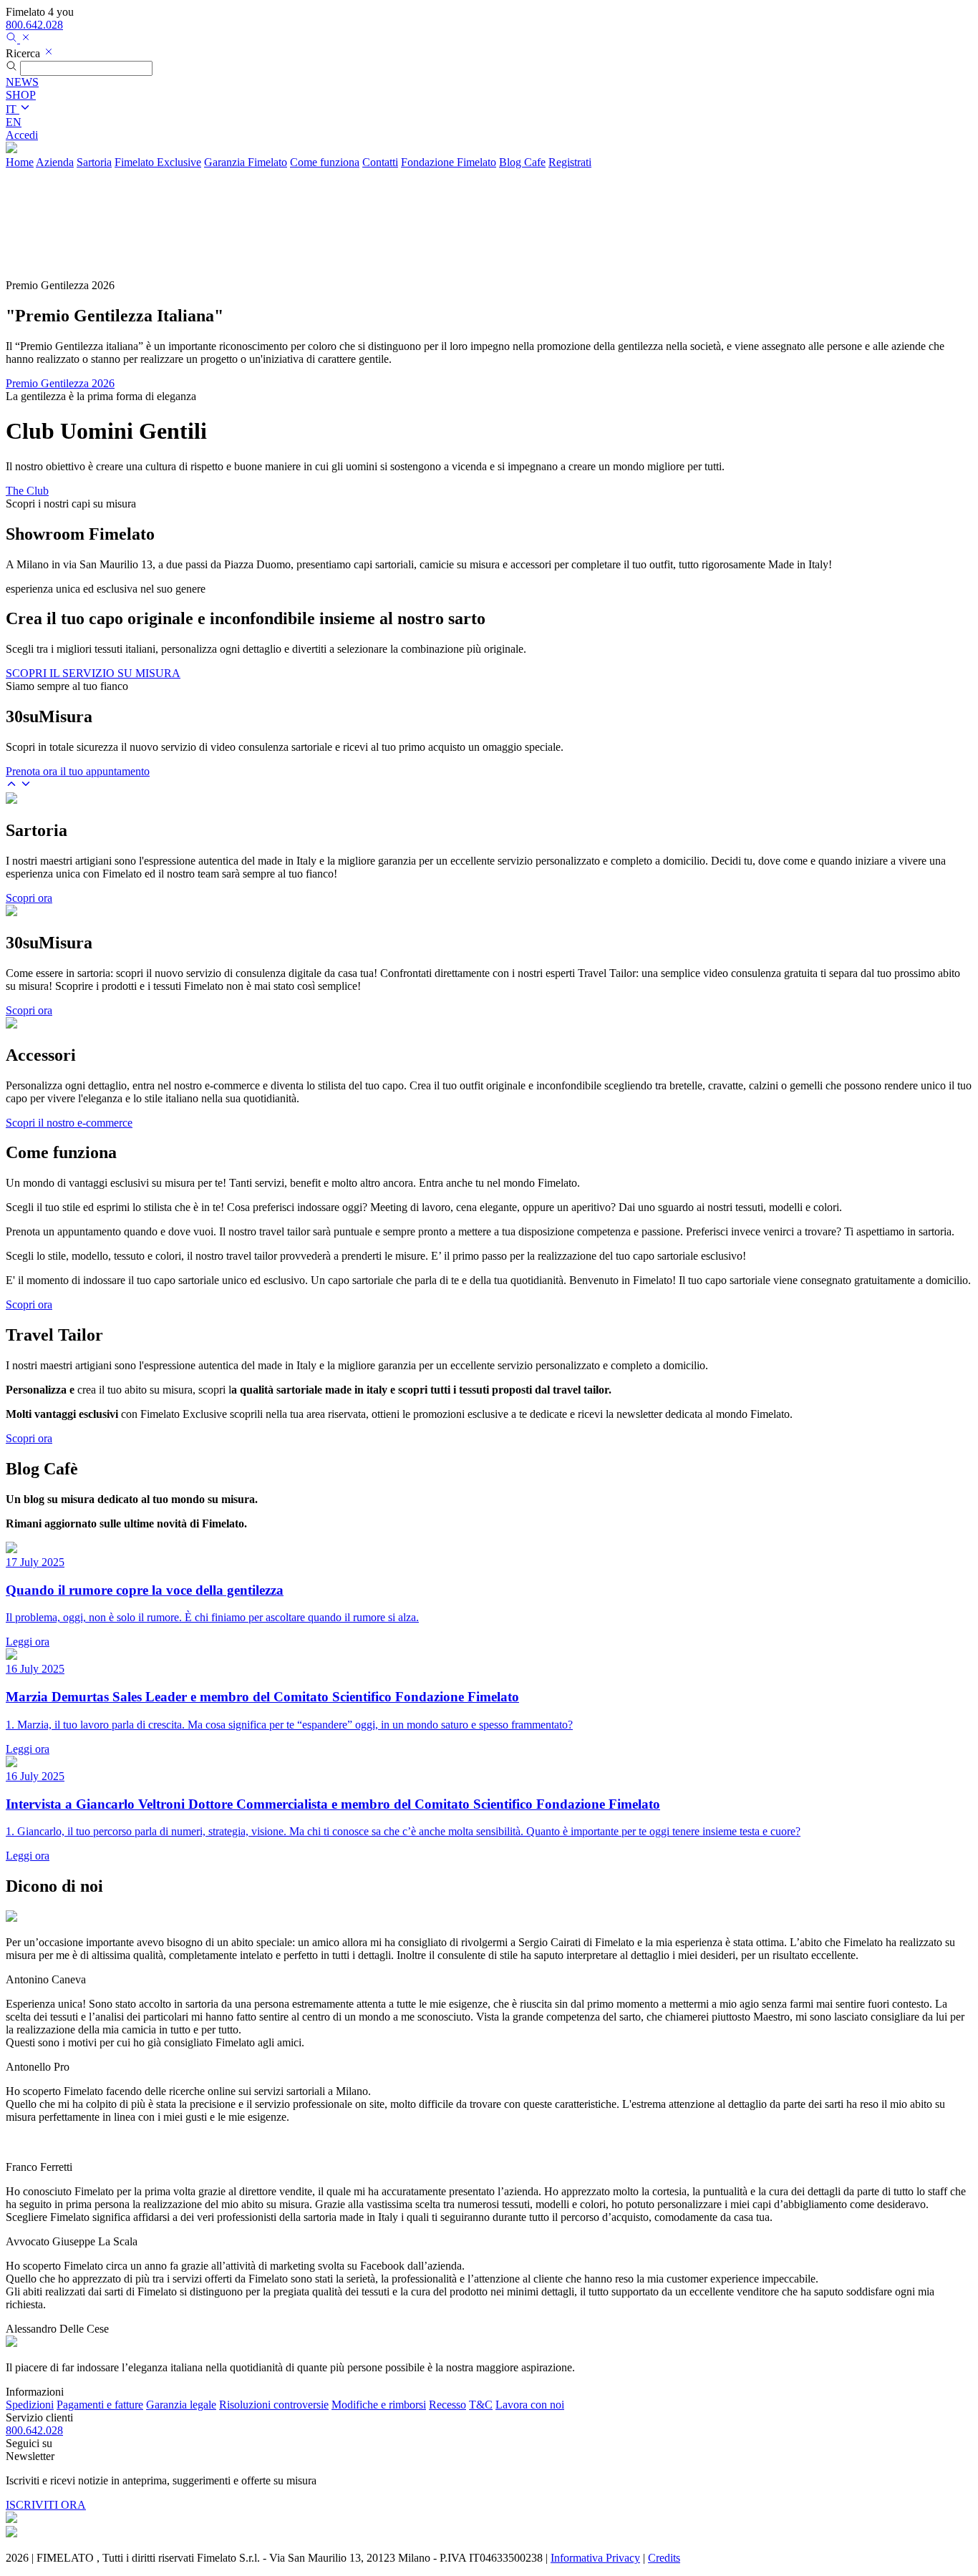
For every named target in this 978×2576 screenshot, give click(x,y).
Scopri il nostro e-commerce (69, 1123)
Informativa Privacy (595, 2558)
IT (13, 109)
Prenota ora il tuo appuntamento (78, 771)
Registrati (570, 162)
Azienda (55, 162)
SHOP (21, 95)
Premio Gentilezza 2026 (60, 383)
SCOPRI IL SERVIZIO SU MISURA (93, 673)
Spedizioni (30, 2405)
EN (14, 122)
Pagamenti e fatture (100, 2405)
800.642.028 (34, 25)
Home (20, 162)
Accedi (22, 135)
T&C (481, 2405)
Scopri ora (29, 898)
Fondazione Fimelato (449, 162)
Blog (522, 162)
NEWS (22, 82)
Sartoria (94, 162)
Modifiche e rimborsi (379, 2405)
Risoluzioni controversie (274, 2405)
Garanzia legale (181, 2405)
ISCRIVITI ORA (46, 2505)
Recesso (447, 2405)
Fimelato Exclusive (158, 162)
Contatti (380, 162)
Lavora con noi (530, 2405)
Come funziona (325, 162)
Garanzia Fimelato (246, 162)
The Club (27, 491)
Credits (664, 2558)
